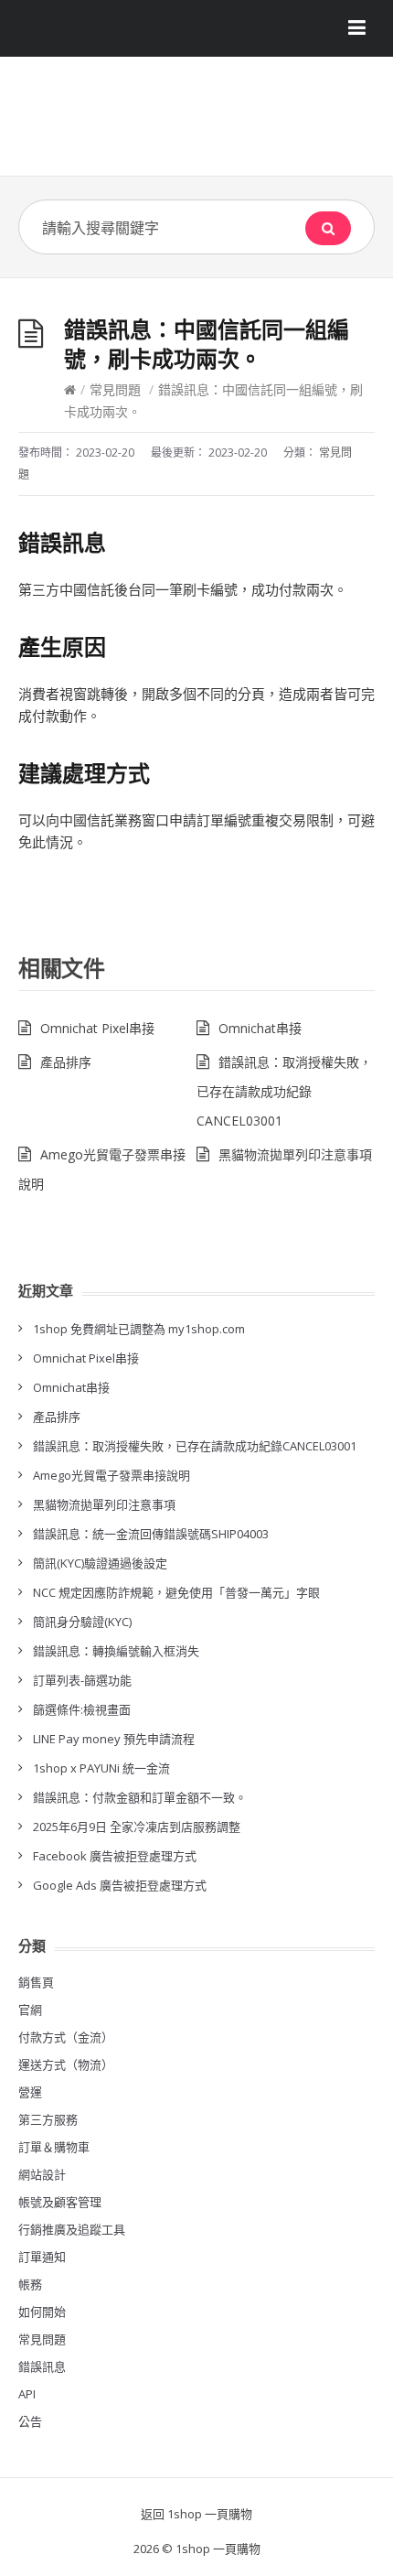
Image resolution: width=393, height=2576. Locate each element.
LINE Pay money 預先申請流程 (114, 1739)
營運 (30, 2092)
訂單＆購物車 (54, 2147)
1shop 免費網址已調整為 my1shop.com (139, 1329)
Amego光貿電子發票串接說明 (112, 1475)
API (27, 2394)
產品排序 (66, 1062)
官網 (30, 2010)
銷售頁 (36, 1982)
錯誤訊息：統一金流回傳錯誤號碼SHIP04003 (151, 1534)
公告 (30, 2421)
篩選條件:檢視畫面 (82, 1709)
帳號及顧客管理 (60, 2202)
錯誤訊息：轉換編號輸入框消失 (116, 1651)
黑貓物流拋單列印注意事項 (295, 1154)
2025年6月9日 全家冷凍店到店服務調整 (137, 1827)
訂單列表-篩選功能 (82, 1680)
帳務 (30, 2284)
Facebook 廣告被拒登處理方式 (115, 1856)
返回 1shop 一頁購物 (196, 2514)
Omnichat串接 (260, 1028)
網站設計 (42, 2174)
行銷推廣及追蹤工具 (72, 2229)
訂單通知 (42, 2257)
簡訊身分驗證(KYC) (82, 1622)
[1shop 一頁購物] (196, 123)
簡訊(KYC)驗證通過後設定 (100, 1563)
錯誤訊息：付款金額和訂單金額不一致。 (140, 1797)
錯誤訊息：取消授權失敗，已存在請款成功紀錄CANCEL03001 (284, 1091)
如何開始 (42, 2312)
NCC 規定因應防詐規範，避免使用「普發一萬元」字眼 (176, 1592)
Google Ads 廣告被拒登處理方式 (120, 1885)
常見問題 (115, 389)
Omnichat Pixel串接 (97, 1028)
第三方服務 (48, 2119)
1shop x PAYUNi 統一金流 (101, 1768)
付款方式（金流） (66, 2037)
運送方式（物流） (66, 2064)
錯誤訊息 (42, 2366)
